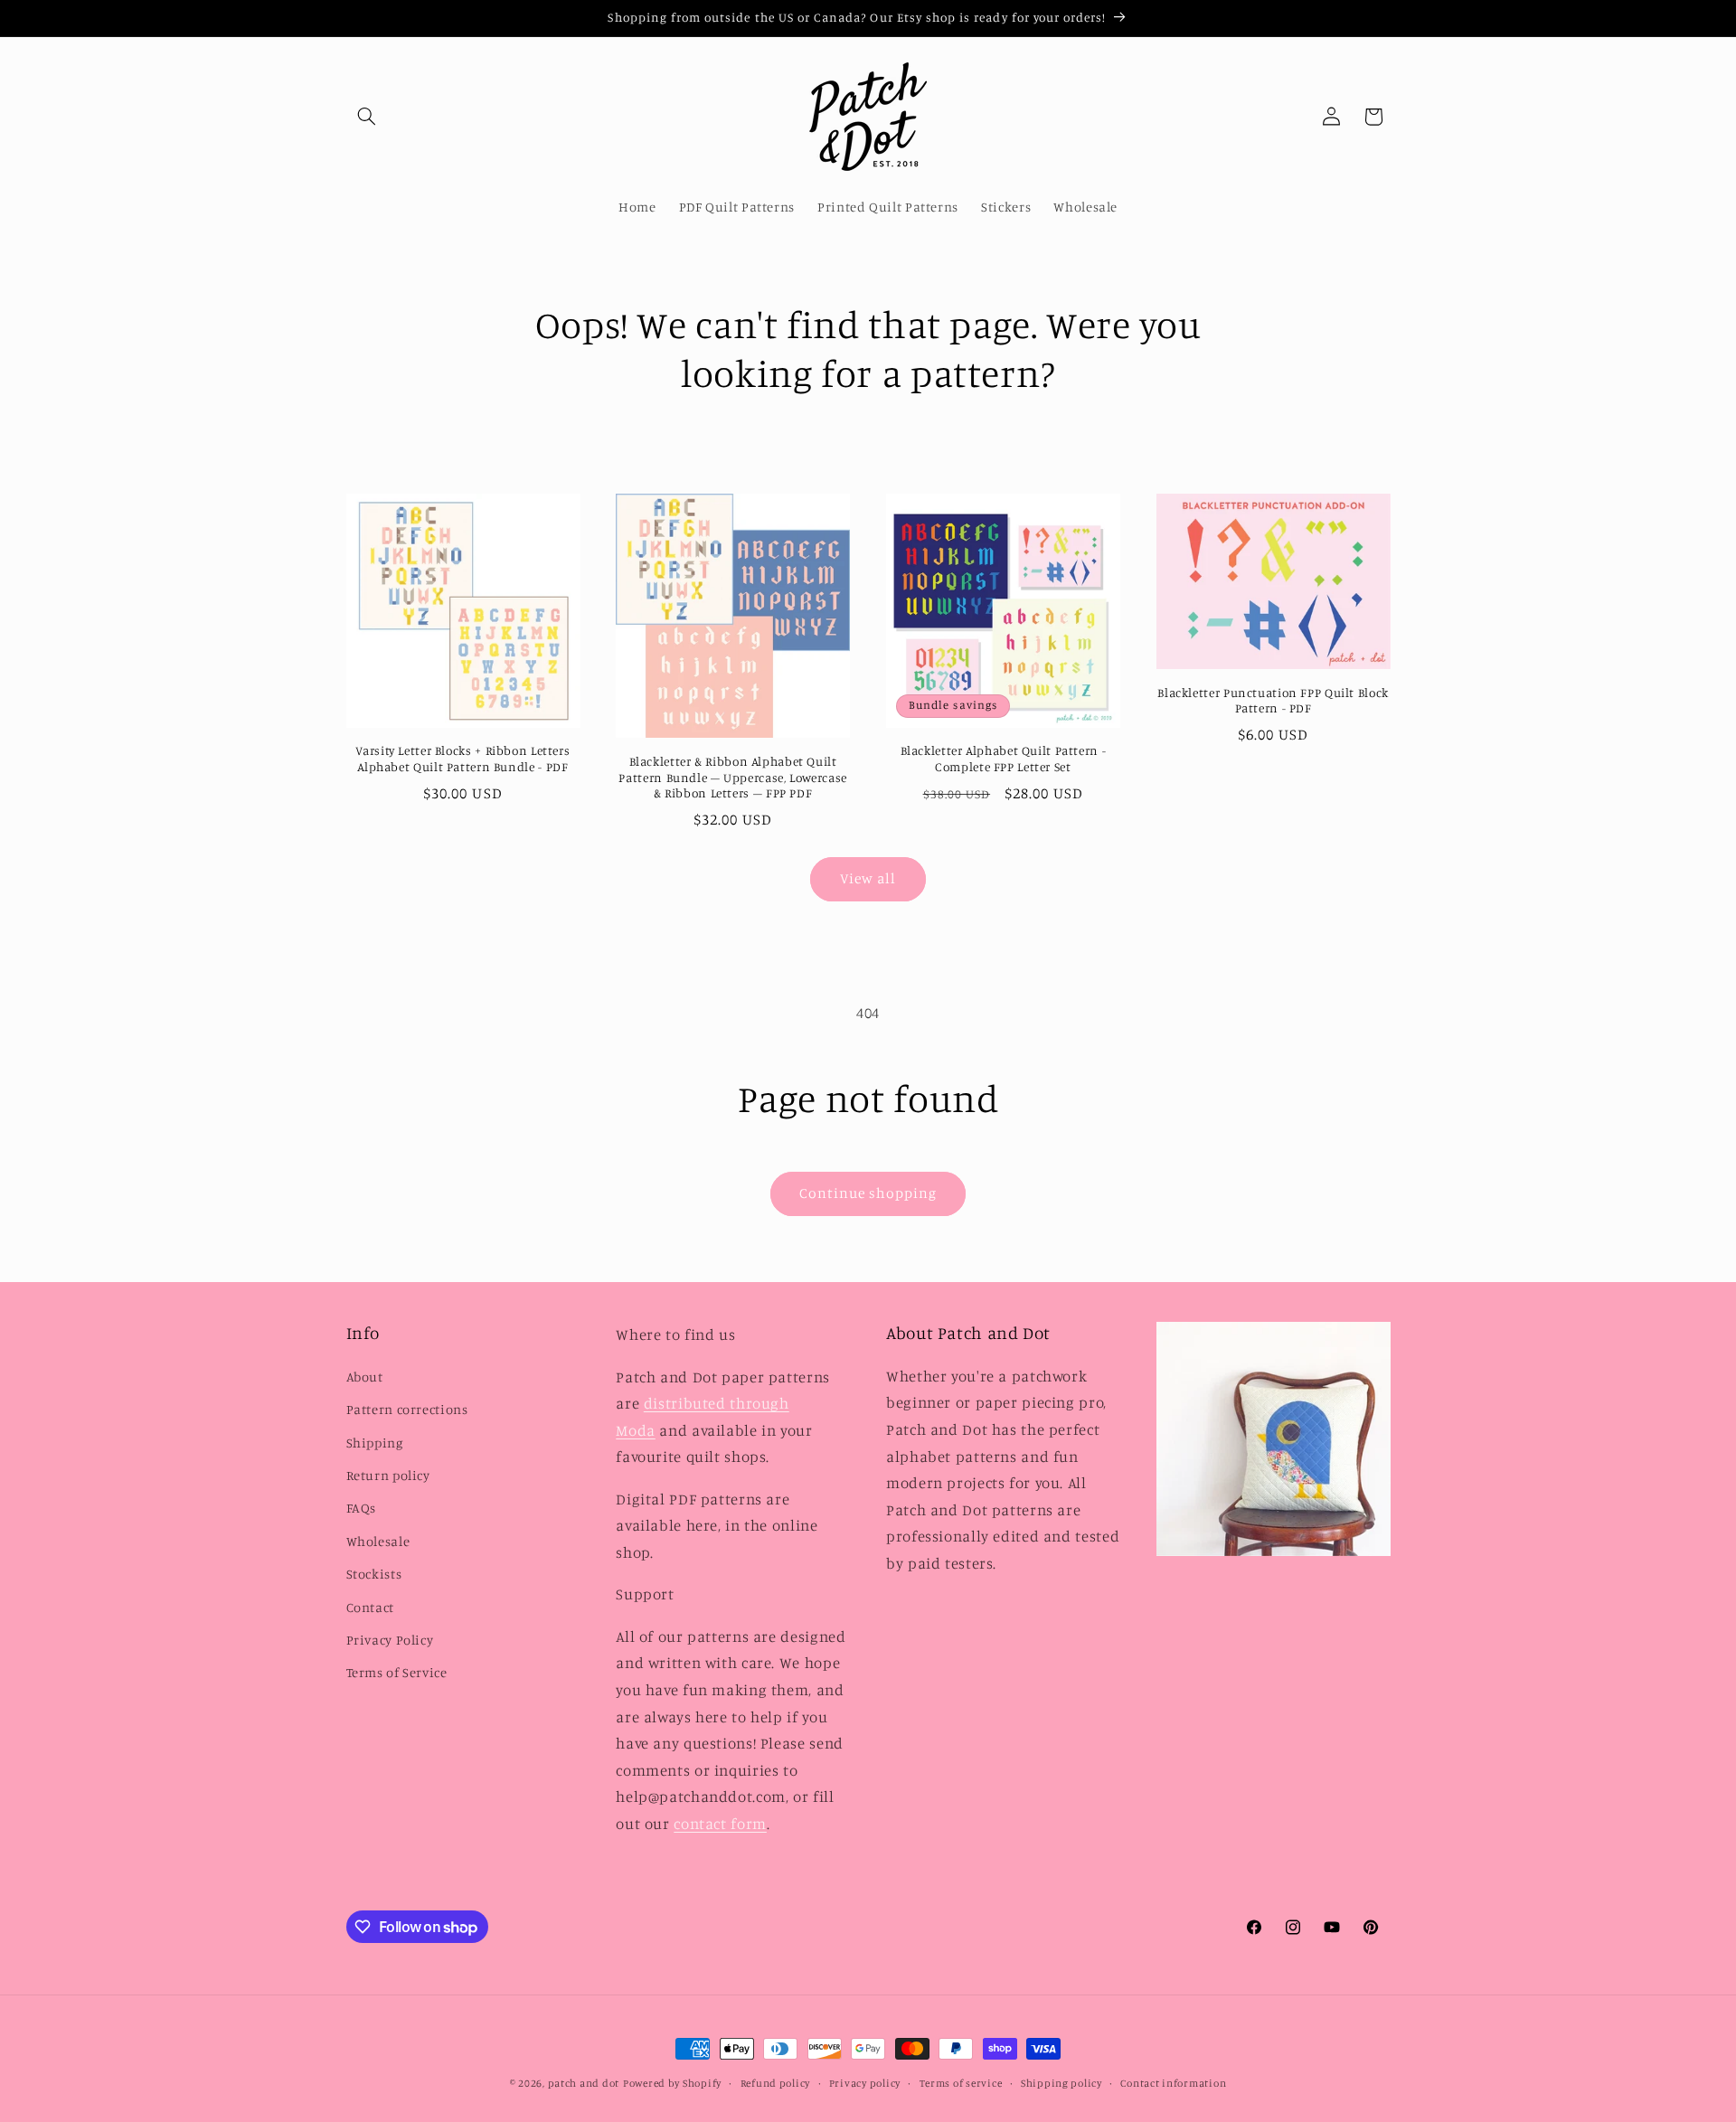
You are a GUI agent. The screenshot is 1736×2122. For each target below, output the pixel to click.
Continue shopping (868, 1193)
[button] (367, 117)
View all (868, 878)
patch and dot (584, 2083)
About (365, 1377)
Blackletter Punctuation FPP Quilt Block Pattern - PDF (1273, 701)
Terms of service (961, 2083)
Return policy (388, 1475)
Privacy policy (865, 2083)
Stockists (374, 1574)
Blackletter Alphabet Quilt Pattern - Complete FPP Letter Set (1004, 759)
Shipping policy (1061, 2083)
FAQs (362, 1508)
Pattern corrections (407, 1409)
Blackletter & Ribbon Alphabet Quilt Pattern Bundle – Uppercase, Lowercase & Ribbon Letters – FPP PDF (732, 778)
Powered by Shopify (672, 2083)
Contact (370, 1607)
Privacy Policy (390, 1640)
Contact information (1173, 2083)
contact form (720, 1824)
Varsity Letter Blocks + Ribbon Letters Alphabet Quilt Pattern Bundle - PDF (462, 759)
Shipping (375, 1443)
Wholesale (378, 1541)
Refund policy (776, 2083)
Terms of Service (397, 1672)
